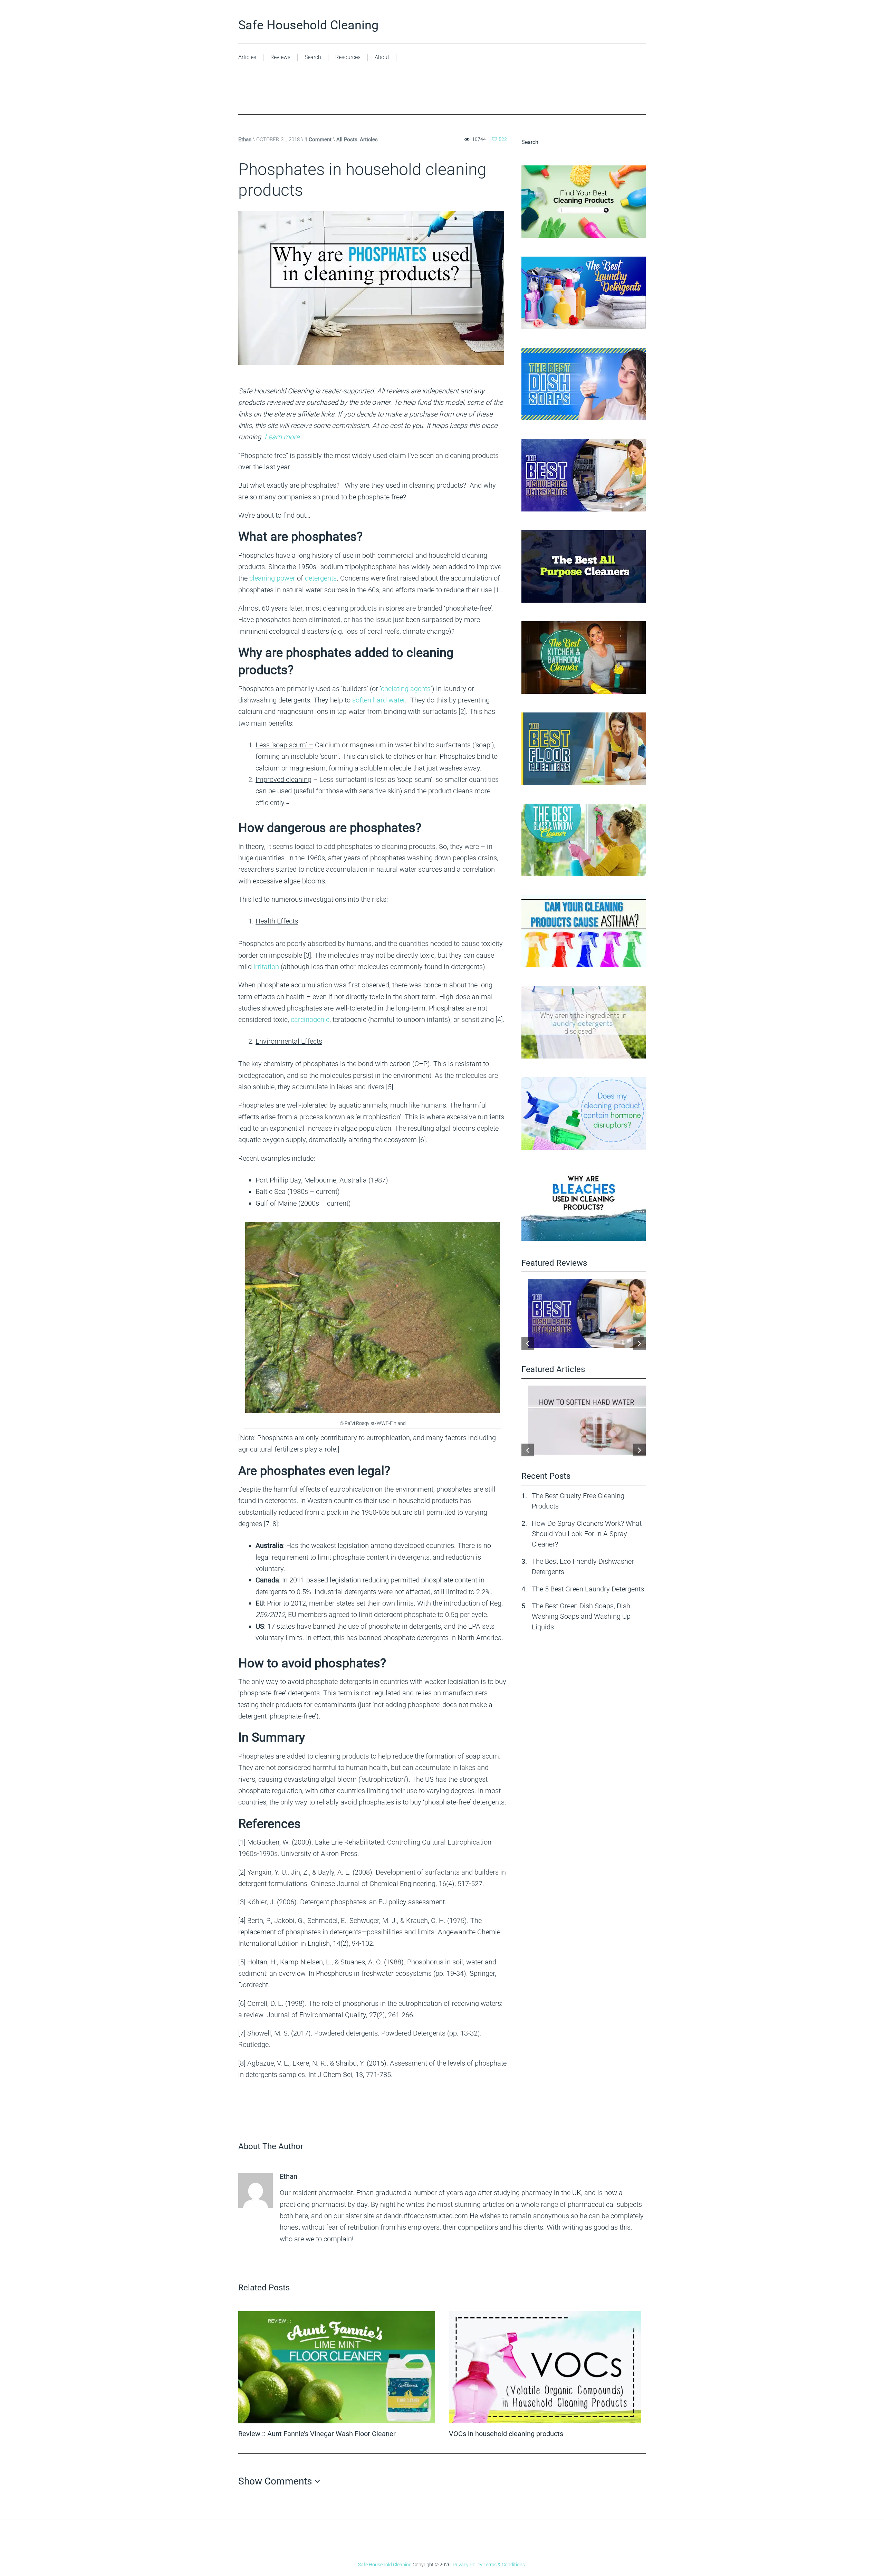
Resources (348, 57)
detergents (321, 578)
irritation (266, 967)
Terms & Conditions (504, 2565)
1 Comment (318, 140)
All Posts (347, 140)
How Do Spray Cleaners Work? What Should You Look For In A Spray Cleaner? (587, 1534)
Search (313, 57)
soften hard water (378, 700)
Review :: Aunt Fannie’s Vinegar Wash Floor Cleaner (317, 2434)
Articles (247, 57)
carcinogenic (310, 1019)
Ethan (245, 140)
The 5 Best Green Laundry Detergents (588, 1589)
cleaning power (272, 578)
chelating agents (406, 689)
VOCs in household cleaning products (506, 2434)
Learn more (282, 437)
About (382, 57)
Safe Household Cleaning (308, 25)
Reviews (280, 57)
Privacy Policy (468, 2565)
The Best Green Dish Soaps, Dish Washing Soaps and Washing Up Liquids (581, 1616)
